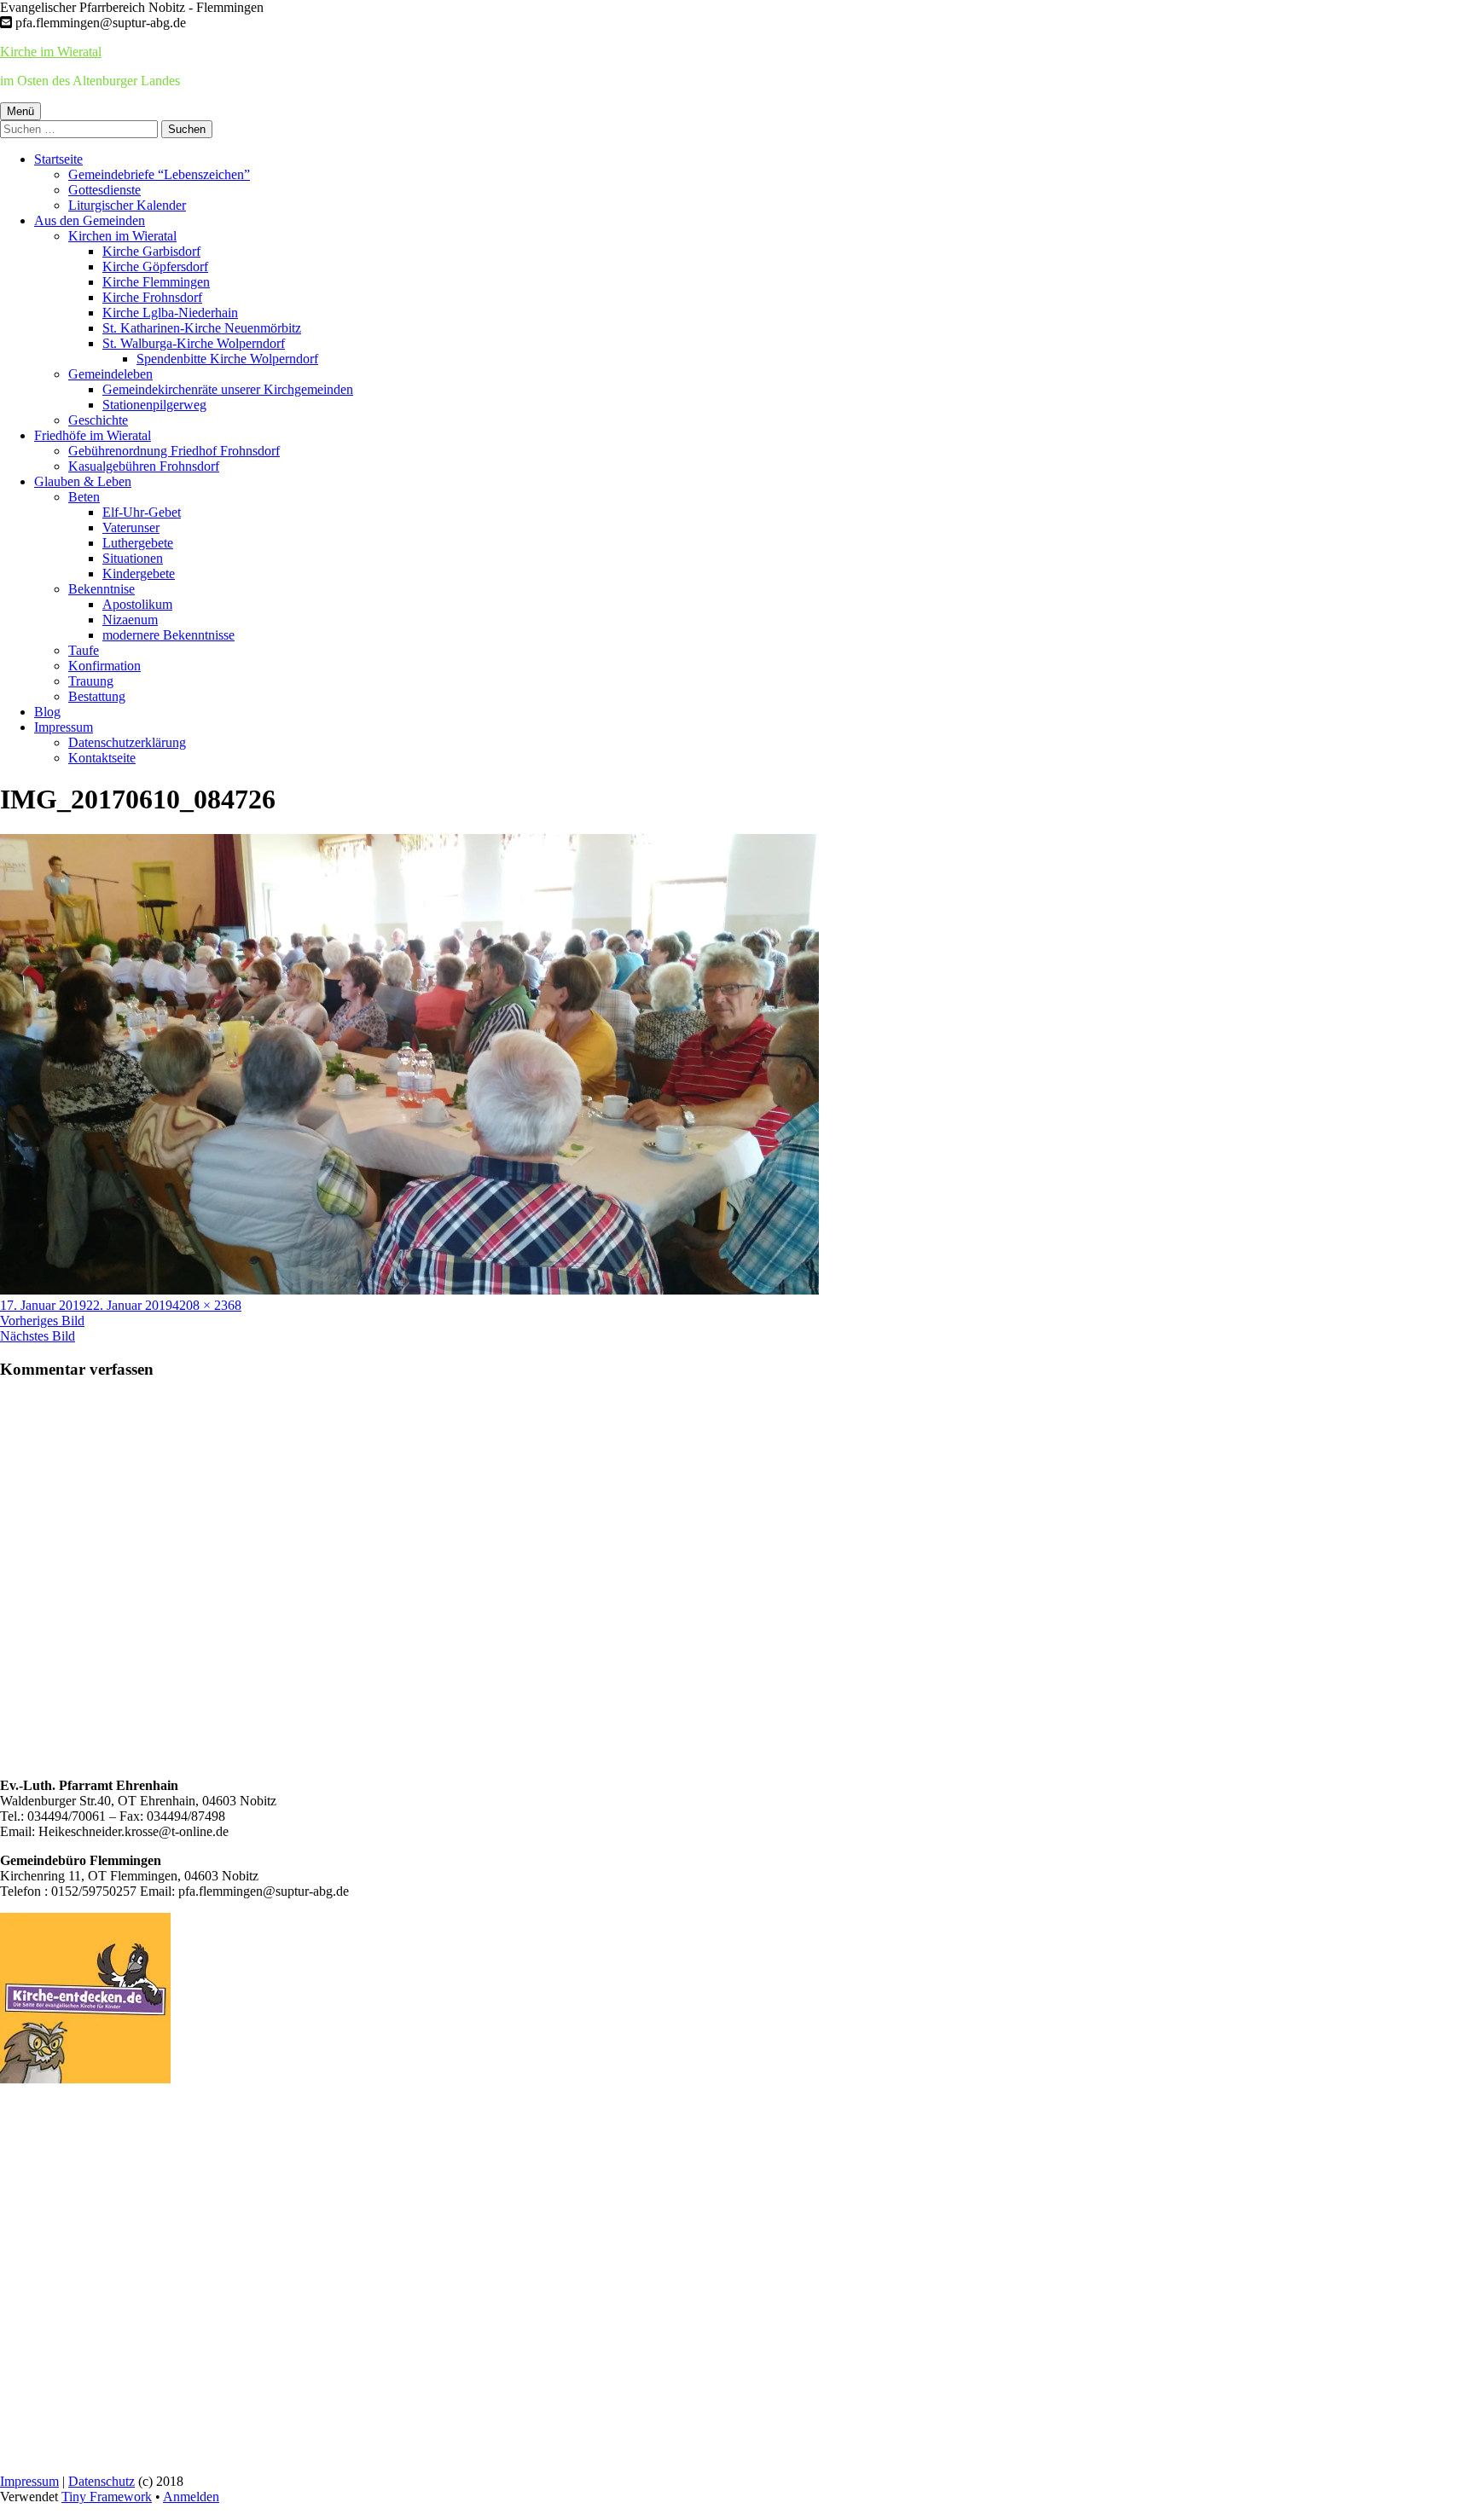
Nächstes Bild (38, 1336)
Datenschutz (102, 2481)
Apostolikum (137, 604)
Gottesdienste (104, 190)
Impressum (64, 727)
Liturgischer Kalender (127, 205)
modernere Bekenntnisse (168, 635)
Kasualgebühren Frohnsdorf (144, 466)
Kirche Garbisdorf (151, 251)
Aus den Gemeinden (90, 220)
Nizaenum (130, 620)
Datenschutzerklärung (127, 742)
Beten (84, 497)
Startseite (58, 159)
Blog (47, 712)
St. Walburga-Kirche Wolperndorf (194, 343)
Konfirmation (104, 666)
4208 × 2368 (207, 1305)
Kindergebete (139, 574)
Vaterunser (131, 527)
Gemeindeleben (110, 374)
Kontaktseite (102, 758)
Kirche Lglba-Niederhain (170, 313)
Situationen (133, 558)
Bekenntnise (102, 589)
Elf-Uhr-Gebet (142, 512)
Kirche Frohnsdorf (152, 297)
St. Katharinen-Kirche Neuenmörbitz (202, 328)
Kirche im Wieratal (51, 52)
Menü (20, 111)
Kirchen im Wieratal (122, 236)
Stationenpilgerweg (154, 405)
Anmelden (191, 2497)
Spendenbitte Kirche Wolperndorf (227, 359)
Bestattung (97, 696)
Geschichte (98, 420)
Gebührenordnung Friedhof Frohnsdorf (174, 451)
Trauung (91, 681)
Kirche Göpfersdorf (155, 266)
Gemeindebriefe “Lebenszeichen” (159, 174)
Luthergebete (138, 543)
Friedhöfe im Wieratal (93, 435)
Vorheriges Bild (42, 1321)
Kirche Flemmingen (156, 282)
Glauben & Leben (83, 481)
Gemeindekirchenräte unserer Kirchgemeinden (228, 389)
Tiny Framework (107, 2497)
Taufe (84, 650)
